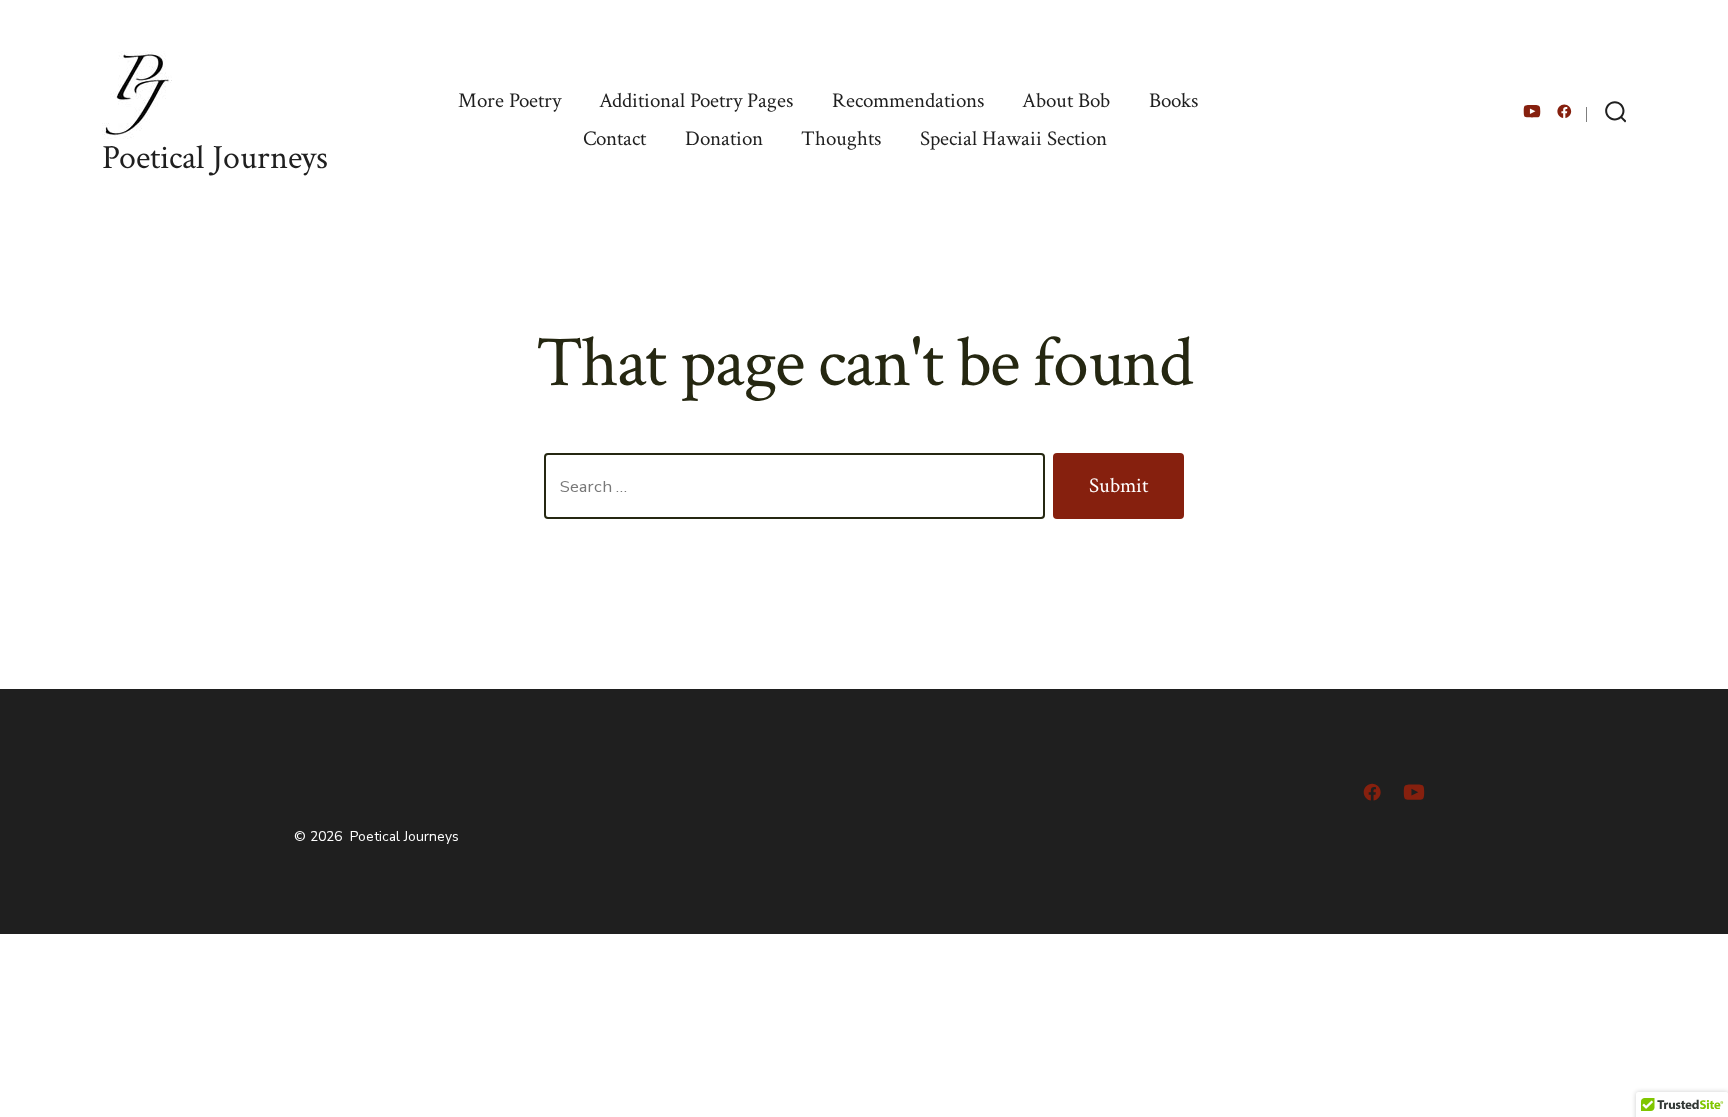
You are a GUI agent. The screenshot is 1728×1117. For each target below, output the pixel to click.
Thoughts (841, 138)
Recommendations (908, 100)
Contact (614, 138)
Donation (724, 138)
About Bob (1066, 100)
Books (1173, 100)
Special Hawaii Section (1013, 138)
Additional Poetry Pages (696, 100)
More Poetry (509, 100)
